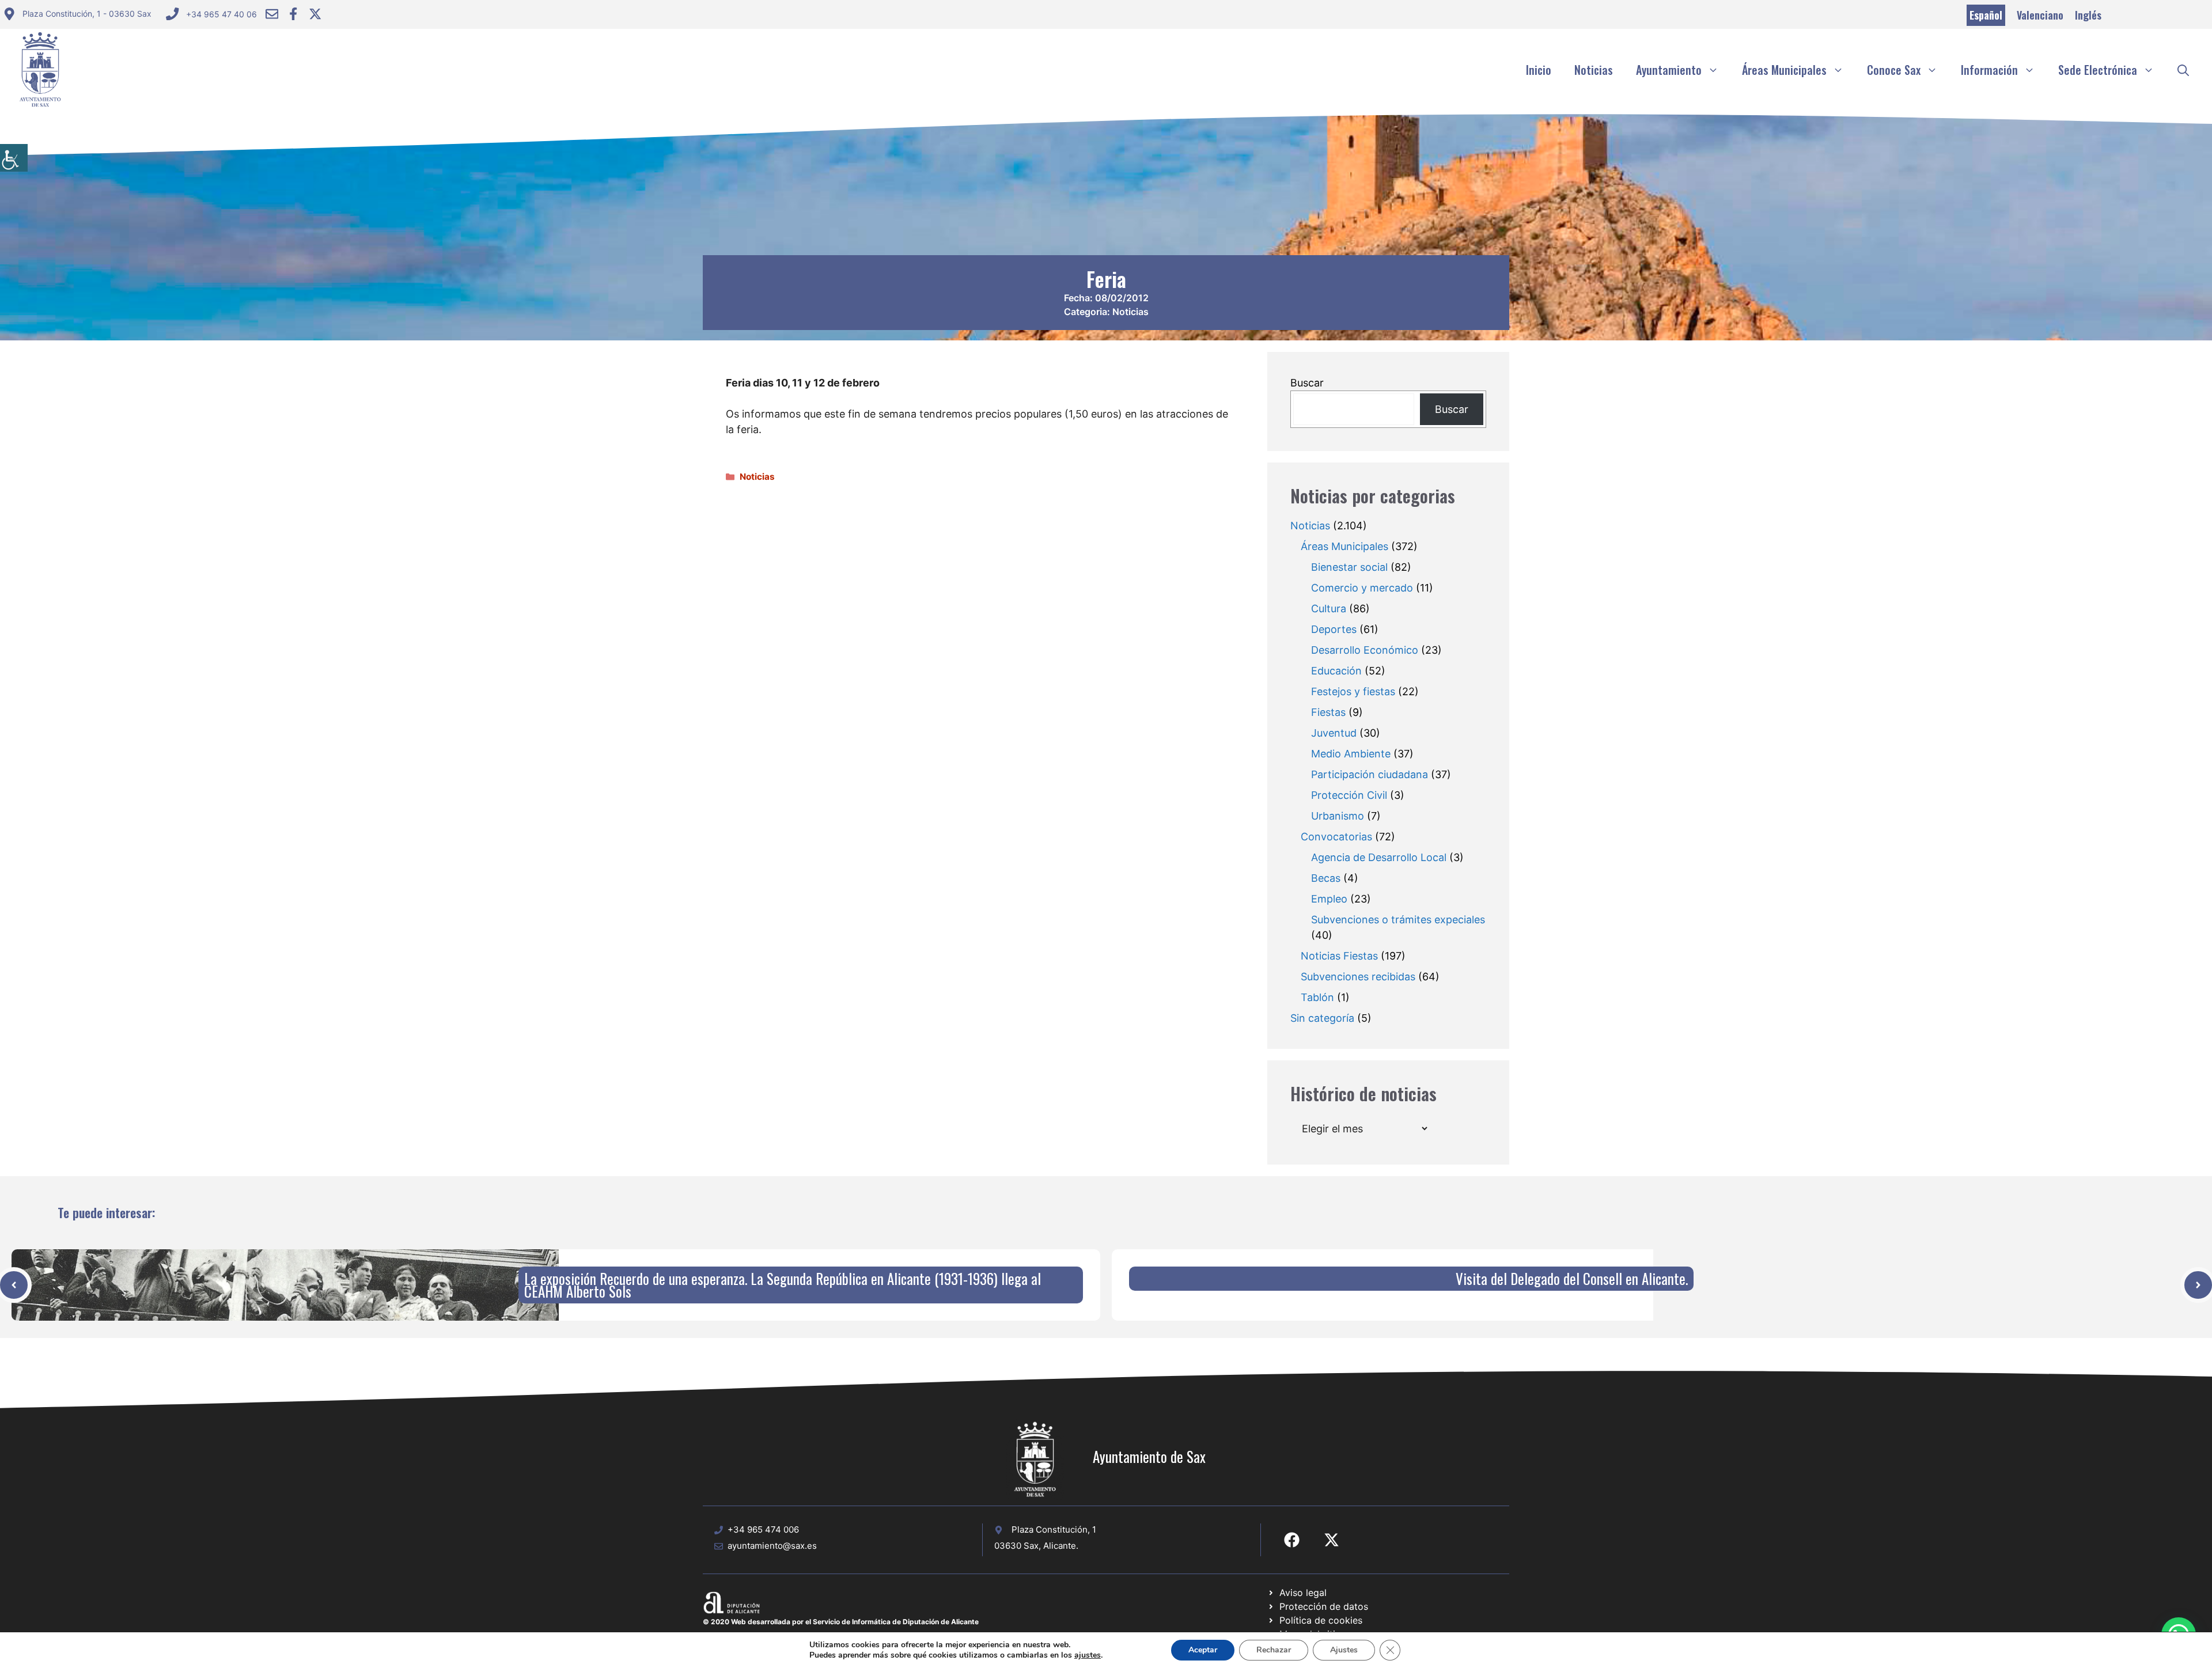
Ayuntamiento (1669, 70)
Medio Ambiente (1351, 754)
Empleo (1329, 899)
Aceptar (1203, 1650)
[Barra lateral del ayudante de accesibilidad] (14, 158)
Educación (1336, 671)
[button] (2183, 70)
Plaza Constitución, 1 (1054, 1529)
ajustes (1088, 1655)
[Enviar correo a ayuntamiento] (272, 14)
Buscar (1307, 383)
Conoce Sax (1894, 70)
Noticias (1594, 70)
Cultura (1329, 609)
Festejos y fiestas (1353, 691)
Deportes (1334, 629)
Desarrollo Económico (1365, 650)
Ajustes (1344, 1650)
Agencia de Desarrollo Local (1379, 857)
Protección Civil (1349, 795)
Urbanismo (1338, 816)
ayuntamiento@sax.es (772, 1546)
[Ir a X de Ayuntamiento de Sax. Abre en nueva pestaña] (1332, 1540)
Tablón (1317, 997)
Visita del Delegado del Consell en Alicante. (1572, 1278)
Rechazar (1274, 1650)
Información (1989, 70)
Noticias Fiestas (1339, 956)
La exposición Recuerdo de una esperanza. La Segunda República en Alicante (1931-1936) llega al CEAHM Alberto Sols (783, 1285)
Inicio (1539, 70)
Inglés (2088, 15)
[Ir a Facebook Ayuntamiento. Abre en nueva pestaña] (293, 14)
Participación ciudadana (1370, 774)
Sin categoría (1322, 1018)
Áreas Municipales (1784, 70)
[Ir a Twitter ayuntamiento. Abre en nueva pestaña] (315, 14)
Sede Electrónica (2098, 70)
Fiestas (1328, 712)
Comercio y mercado (1362, 588)
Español (1986, 15)
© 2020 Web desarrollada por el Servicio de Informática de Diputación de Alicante (841, 1622)
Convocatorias (1336, 837)
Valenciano (2040, 15)
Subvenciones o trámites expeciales (1398, 920)
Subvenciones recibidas (1358, 977)
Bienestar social (1349, 567)
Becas (1326, 878)
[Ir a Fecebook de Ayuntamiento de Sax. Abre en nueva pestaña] (1292, 1540)
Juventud (1334, 733)
